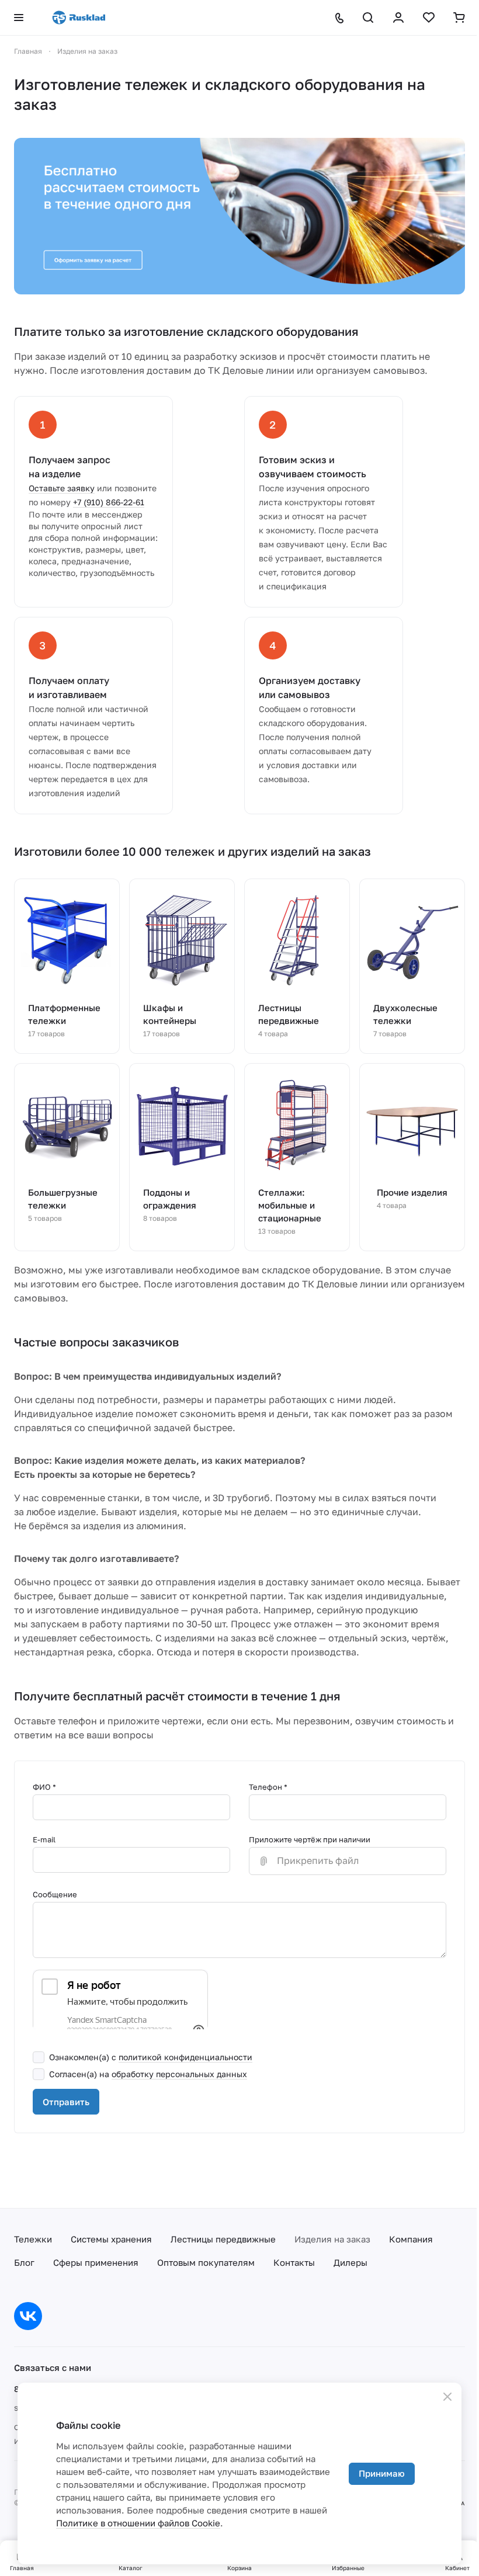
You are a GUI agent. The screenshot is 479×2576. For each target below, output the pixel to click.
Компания (411, 2239)
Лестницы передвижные (223, 2239)
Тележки (33, 2239)
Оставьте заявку (62, 488)
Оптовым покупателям (206, 2262)
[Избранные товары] (429, 18)
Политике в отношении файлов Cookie (138, 2523)
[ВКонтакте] (28, 2316)
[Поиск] (368, 18)
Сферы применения (96, 2262)
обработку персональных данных (179, 2074)
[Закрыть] (447, 2397)
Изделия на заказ (332, 2239)
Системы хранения (111, 2239)
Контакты (294, 2262)
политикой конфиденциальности (185, 2057)
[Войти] (398, 18)
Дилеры (350, 2262)
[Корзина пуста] (459, 18)
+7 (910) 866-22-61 (109, 502)
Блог (24, 2262)
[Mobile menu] (19, 18)
